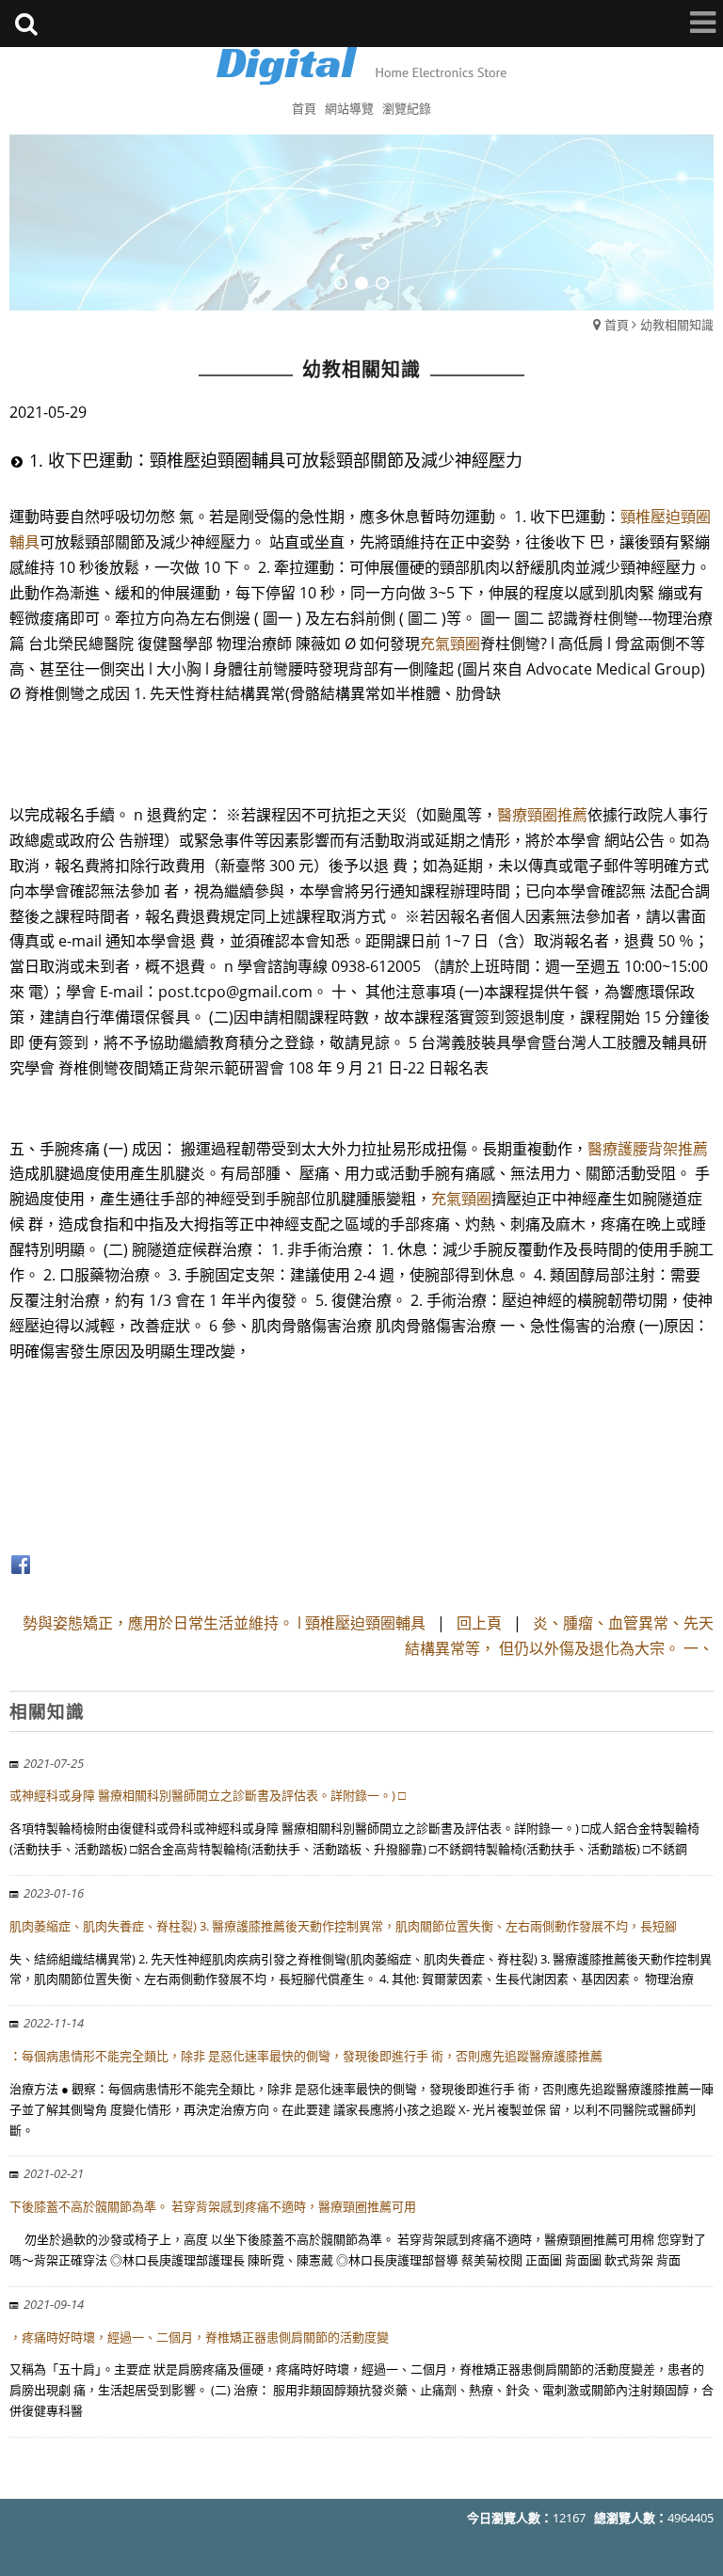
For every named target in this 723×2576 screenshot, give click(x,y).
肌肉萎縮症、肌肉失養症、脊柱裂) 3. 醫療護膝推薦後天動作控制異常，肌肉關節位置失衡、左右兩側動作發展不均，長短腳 (343, 1926)
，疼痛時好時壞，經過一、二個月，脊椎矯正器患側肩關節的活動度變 (199, 2337)
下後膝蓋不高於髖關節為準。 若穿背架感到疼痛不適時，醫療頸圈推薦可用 (213, 2206)
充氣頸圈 (450, 644)
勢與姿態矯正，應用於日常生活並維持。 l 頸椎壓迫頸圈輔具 (224, 1623)
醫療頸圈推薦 (542, 815)
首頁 (617, 325)
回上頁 (479, 1623)
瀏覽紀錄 (407, 108)
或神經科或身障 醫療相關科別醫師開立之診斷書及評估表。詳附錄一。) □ (208, 1795)
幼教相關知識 (677, 325)
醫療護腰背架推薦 (648, 1149)
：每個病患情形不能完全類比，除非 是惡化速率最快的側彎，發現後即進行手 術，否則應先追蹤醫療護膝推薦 (306, 2056)
